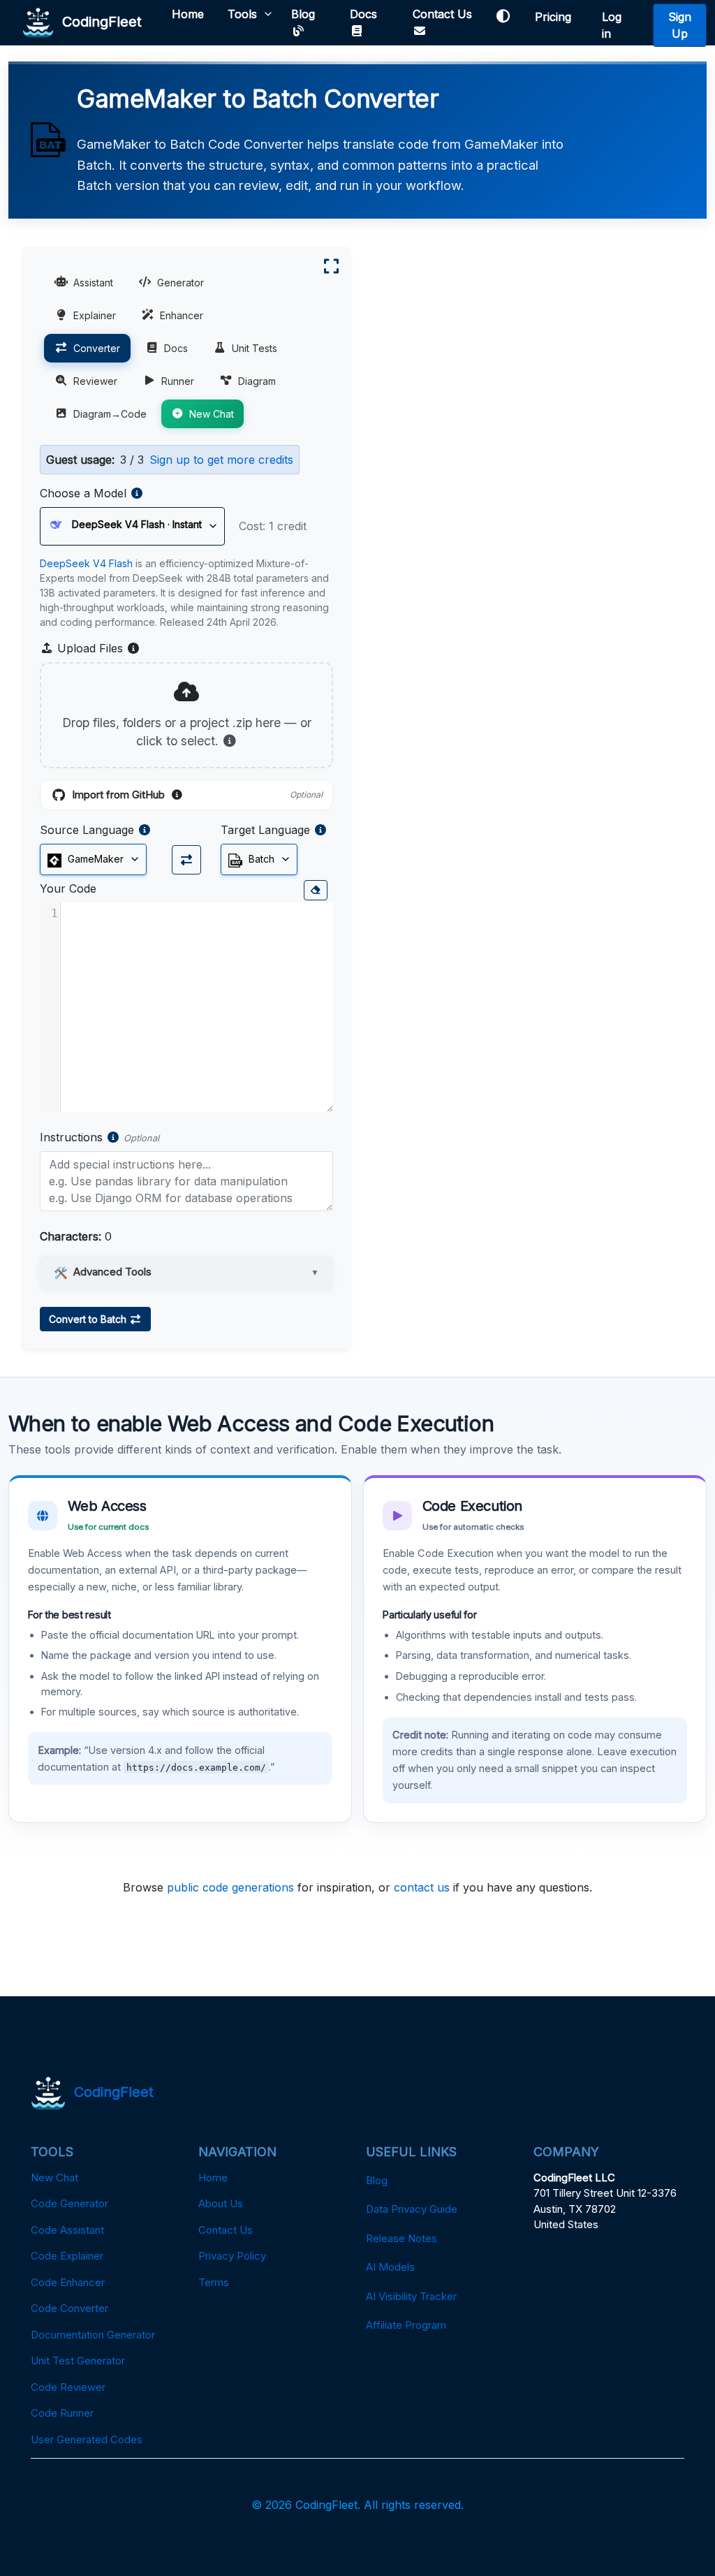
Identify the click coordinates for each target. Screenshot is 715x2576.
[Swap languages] (186, 860)
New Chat (212, 414)
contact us (422, 1887)
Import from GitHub (197, 796)
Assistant (93, 283)
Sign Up (680, 25)
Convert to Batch (89, 1319)
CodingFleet (98, 21)
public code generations (230, 1887)
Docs (363, 14)
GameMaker (94, 859)
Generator (180, 283)
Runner (178, 381)
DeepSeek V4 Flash (86, 563)
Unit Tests (255, 348)
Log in (612, 25)
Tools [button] (242, 14)
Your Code (68, 888)
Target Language (265, 830)
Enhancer (182, 315)
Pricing (556, 17)
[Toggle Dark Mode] (503, 16)
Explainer (95, 315)
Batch (260, 859)
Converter (97, 348)
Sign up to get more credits (221, 460)
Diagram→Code (110, 414)
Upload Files (97, 649)
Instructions (71, 1137)
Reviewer (95, 381)
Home (188, 14)
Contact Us (442, 14)
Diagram (257, 381)
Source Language (87, 830)
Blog (303, 14)
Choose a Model (83, 493)
